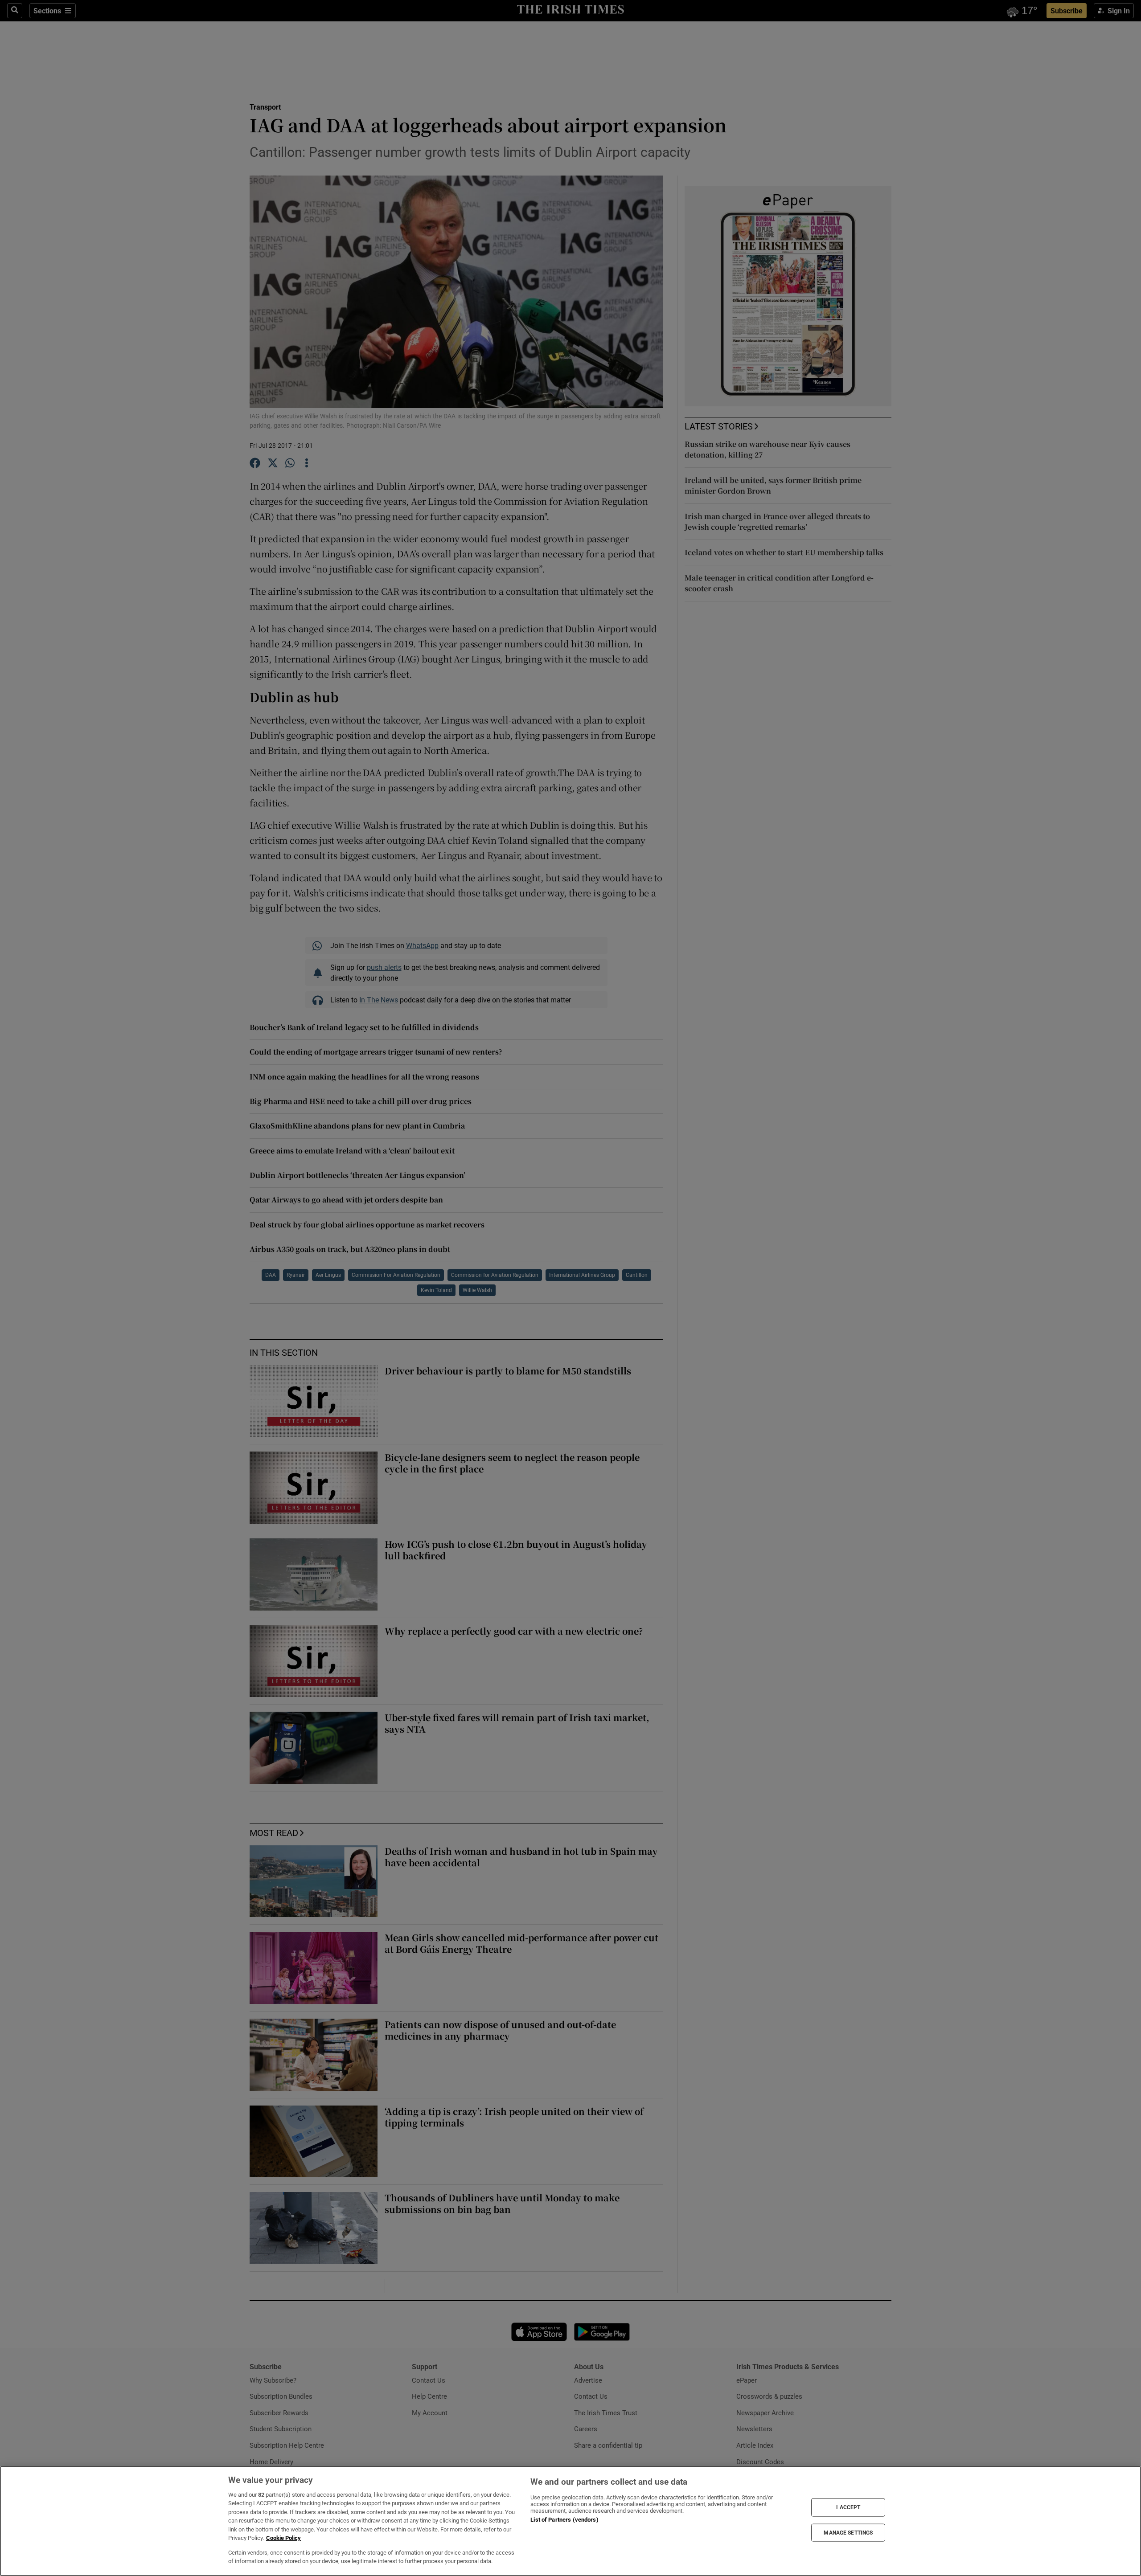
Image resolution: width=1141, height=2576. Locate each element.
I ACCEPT (848, 2507)
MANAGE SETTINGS (848, 2532)
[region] (570, 2521)
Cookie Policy (283, 2538)
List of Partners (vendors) (564, 2520)
